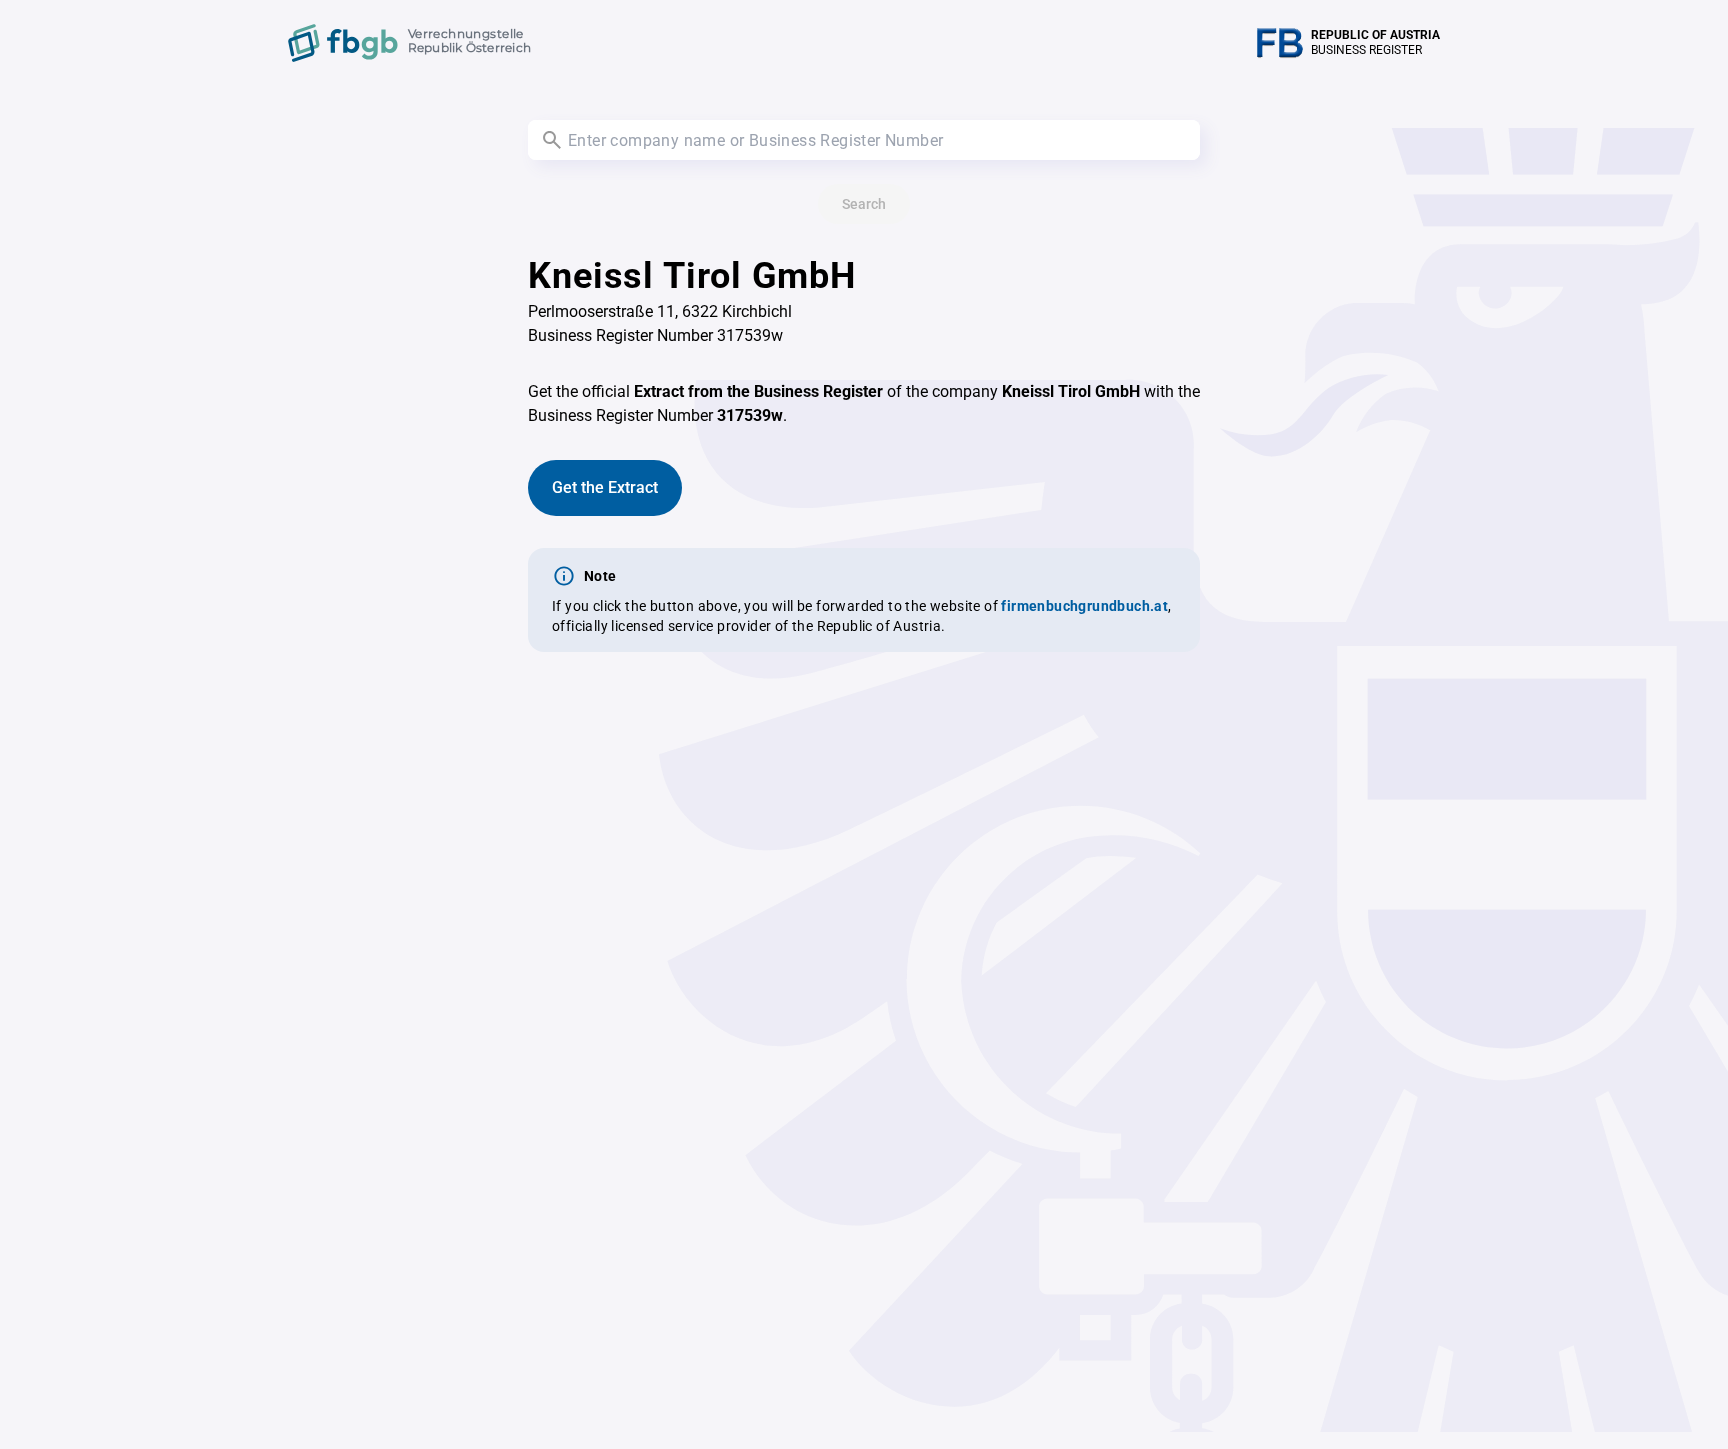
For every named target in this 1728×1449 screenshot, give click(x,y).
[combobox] (864, 140)
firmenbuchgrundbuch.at (1084, 606)
